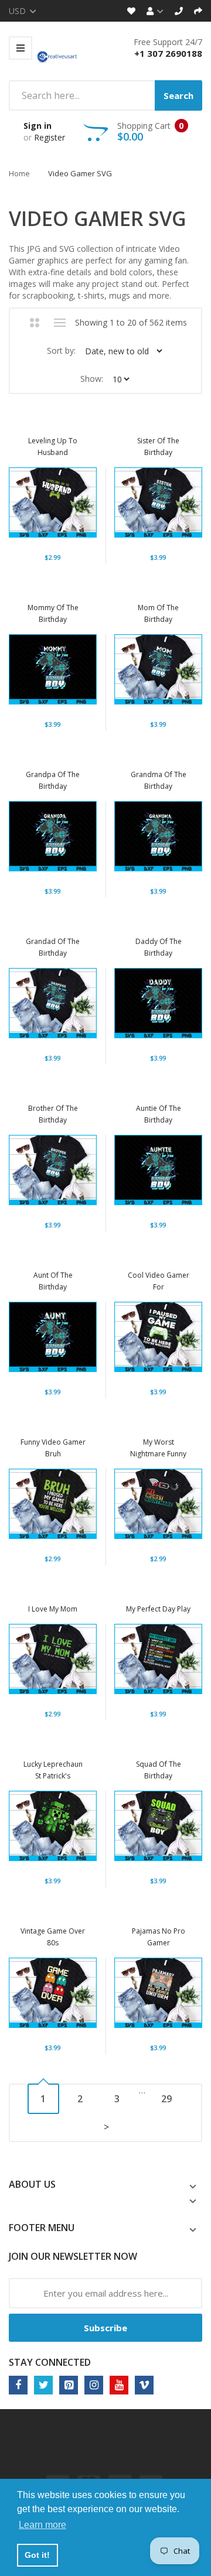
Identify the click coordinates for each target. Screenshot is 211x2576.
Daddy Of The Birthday (159, 947)
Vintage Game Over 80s (53, 1937)
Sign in (38, 126)
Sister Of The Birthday (158, 447)
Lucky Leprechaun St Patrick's (53, 1770)
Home (19, 173)
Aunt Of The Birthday (53, 1281)
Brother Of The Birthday (53, 1114)
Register (50, 137)
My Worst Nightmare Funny (158, 1448)
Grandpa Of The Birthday (53, 780)
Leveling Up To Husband (53, 447)
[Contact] (179, 11)
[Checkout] (198, 11)
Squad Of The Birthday (159, 1770)
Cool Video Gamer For (159, 1281)
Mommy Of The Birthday (53, 613)
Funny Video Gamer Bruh (53, 1448)
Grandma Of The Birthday (159, 780)
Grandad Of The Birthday (53, 947)
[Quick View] (86, 506)
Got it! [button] (37, 2555)
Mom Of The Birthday (158, 613)
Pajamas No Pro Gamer (159, 1937)
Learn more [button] (42, 2525)
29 (166, 2099)
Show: (92, 379)
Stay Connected (50, 2362)
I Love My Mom (53, 1609)
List (60, 323)
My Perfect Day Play (158, 1609)
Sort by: (61, 350)
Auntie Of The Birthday (159, 1114)
